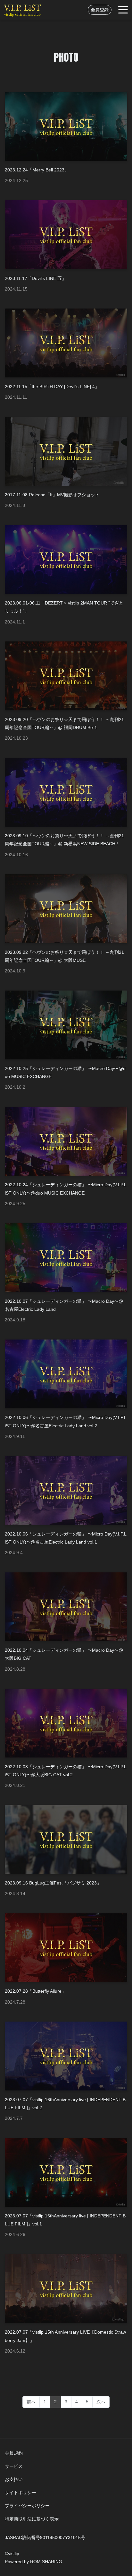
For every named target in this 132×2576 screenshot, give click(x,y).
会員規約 (14, 2453)
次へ (101, 2402)
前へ (31, 2402)
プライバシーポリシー (27, 2506)
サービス (14, 2466)
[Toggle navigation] (123, 10)
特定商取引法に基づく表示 (32, 2519)
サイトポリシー (21, 2493)
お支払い (14, 2479)
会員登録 (100, 10)
